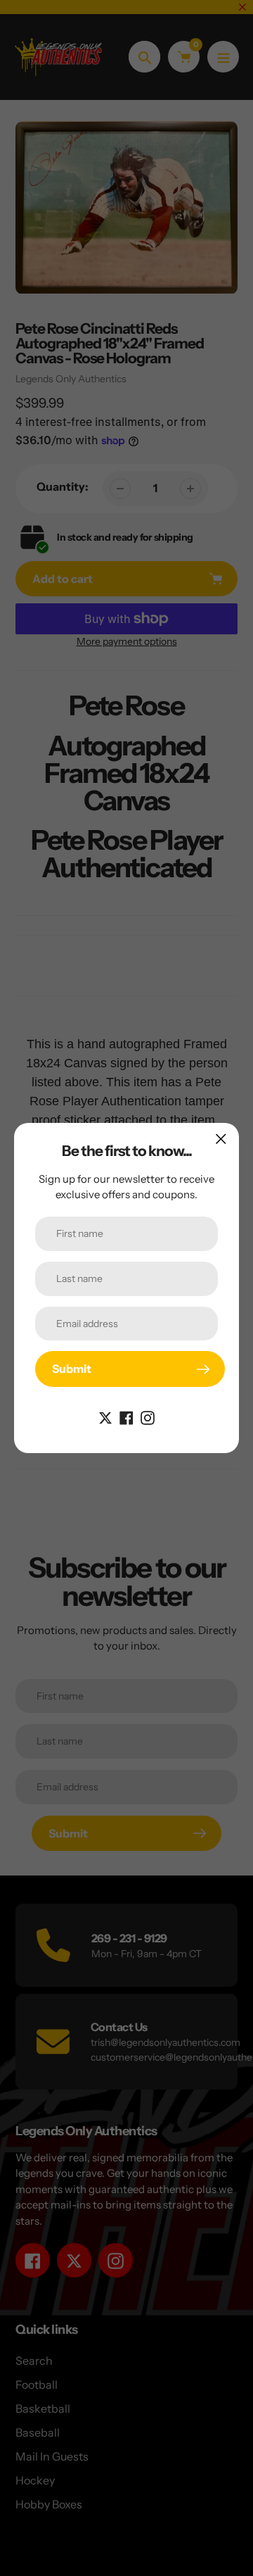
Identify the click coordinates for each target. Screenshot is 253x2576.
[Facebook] (126, 1416)
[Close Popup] (221, 1139)
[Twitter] (105, 1416)
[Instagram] (148, 1416)
